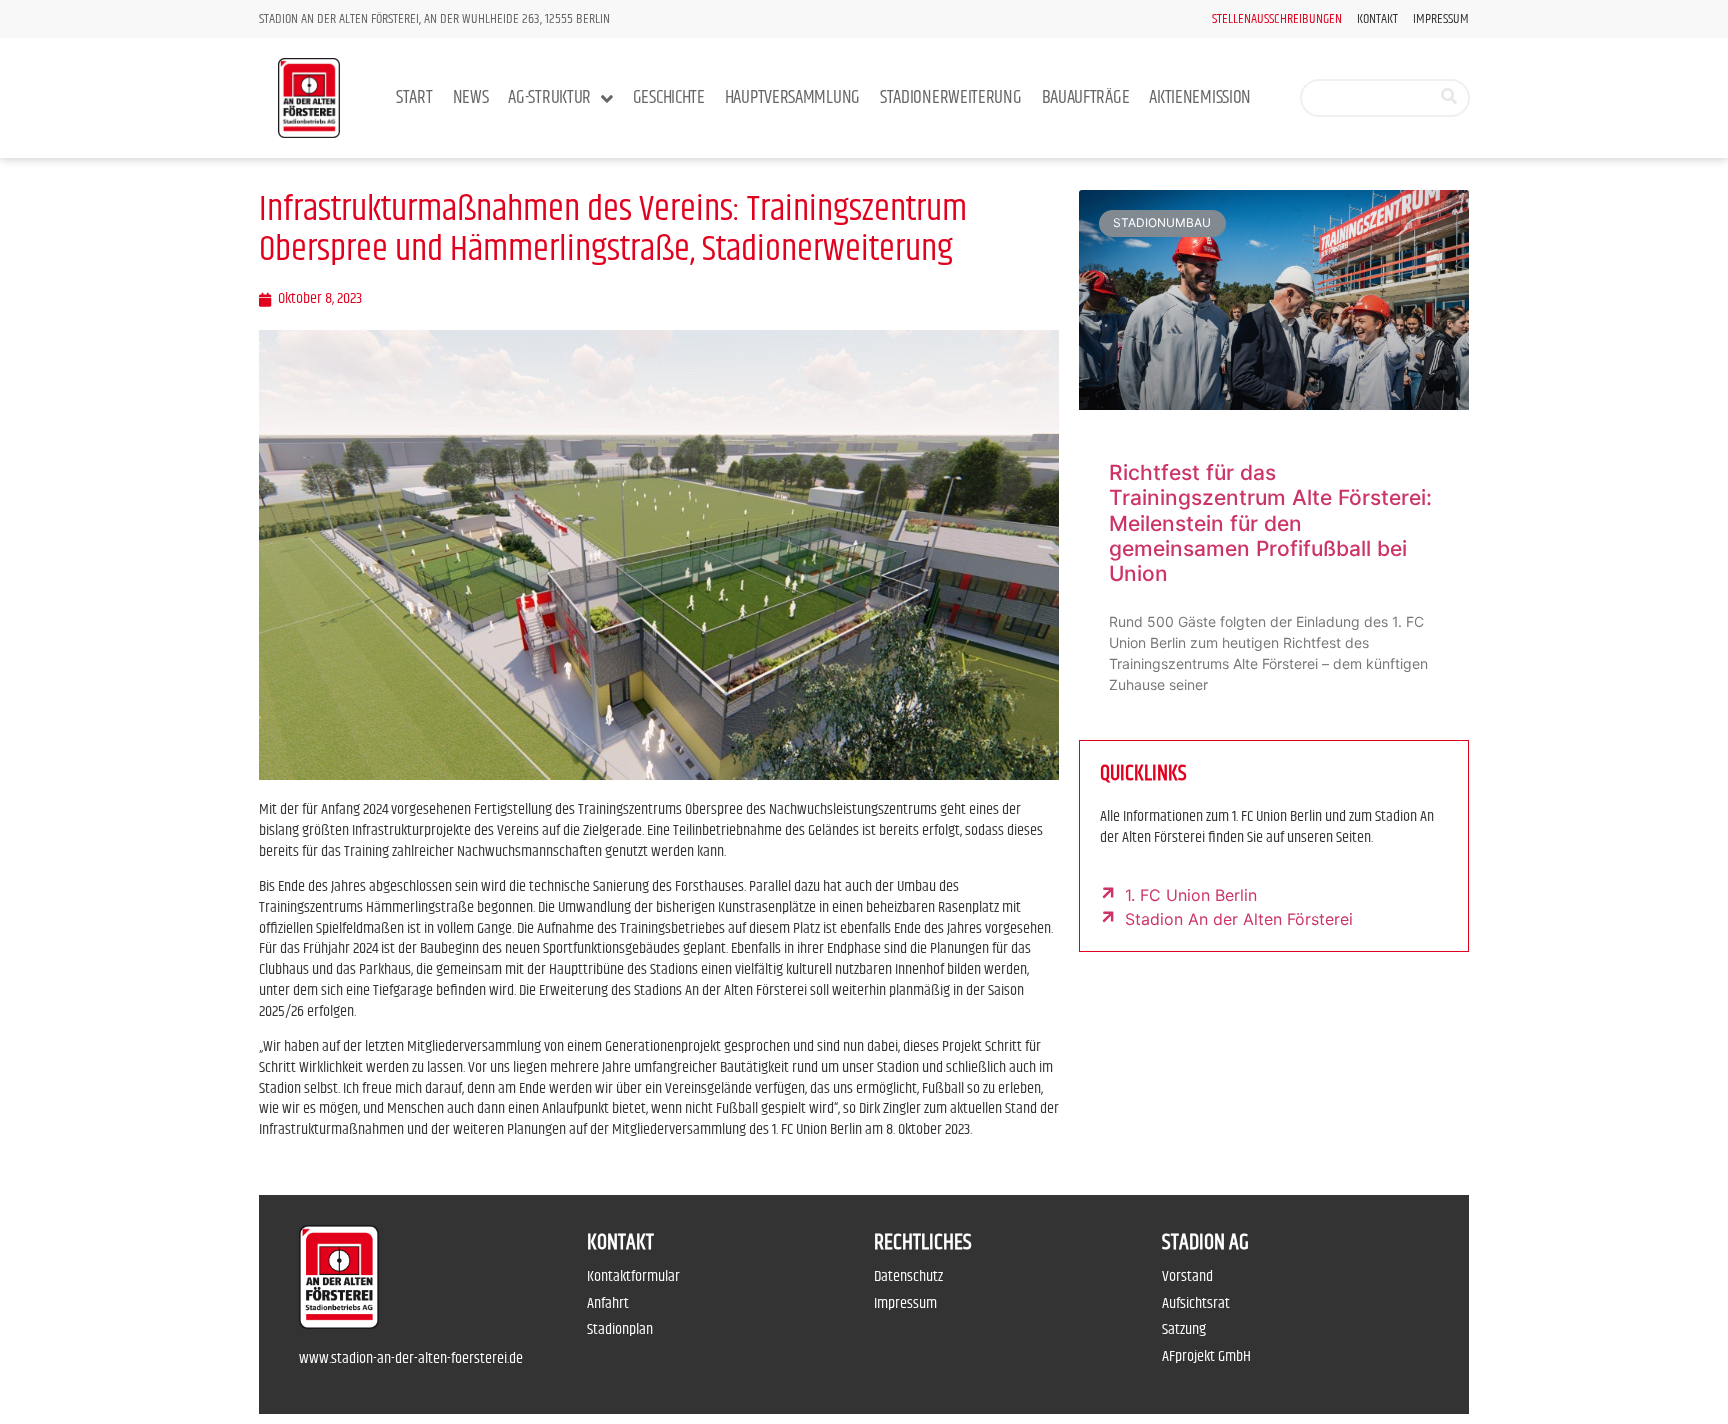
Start (414, 97)
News (471, 97)
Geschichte (669, 97)
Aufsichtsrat (1196, 1303)
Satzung (1184, 1329)
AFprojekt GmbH (1206, 1356)
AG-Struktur (549, 97)
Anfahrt (608, 1303)
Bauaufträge (1086, 97)
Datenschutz (908, 1276)
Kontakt (1377, 19)
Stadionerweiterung (951, 97)
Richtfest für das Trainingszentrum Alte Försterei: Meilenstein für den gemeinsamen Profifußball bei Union (1270, 523)
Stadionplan (620, 1329)
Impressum (1441, 19)
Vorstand (1187, 1276)
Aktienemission (1200, 97)
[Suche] (1449, 98)
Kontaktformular (633, 1276)
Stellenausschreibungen (1277, 19)
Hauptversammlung (792, 97)
